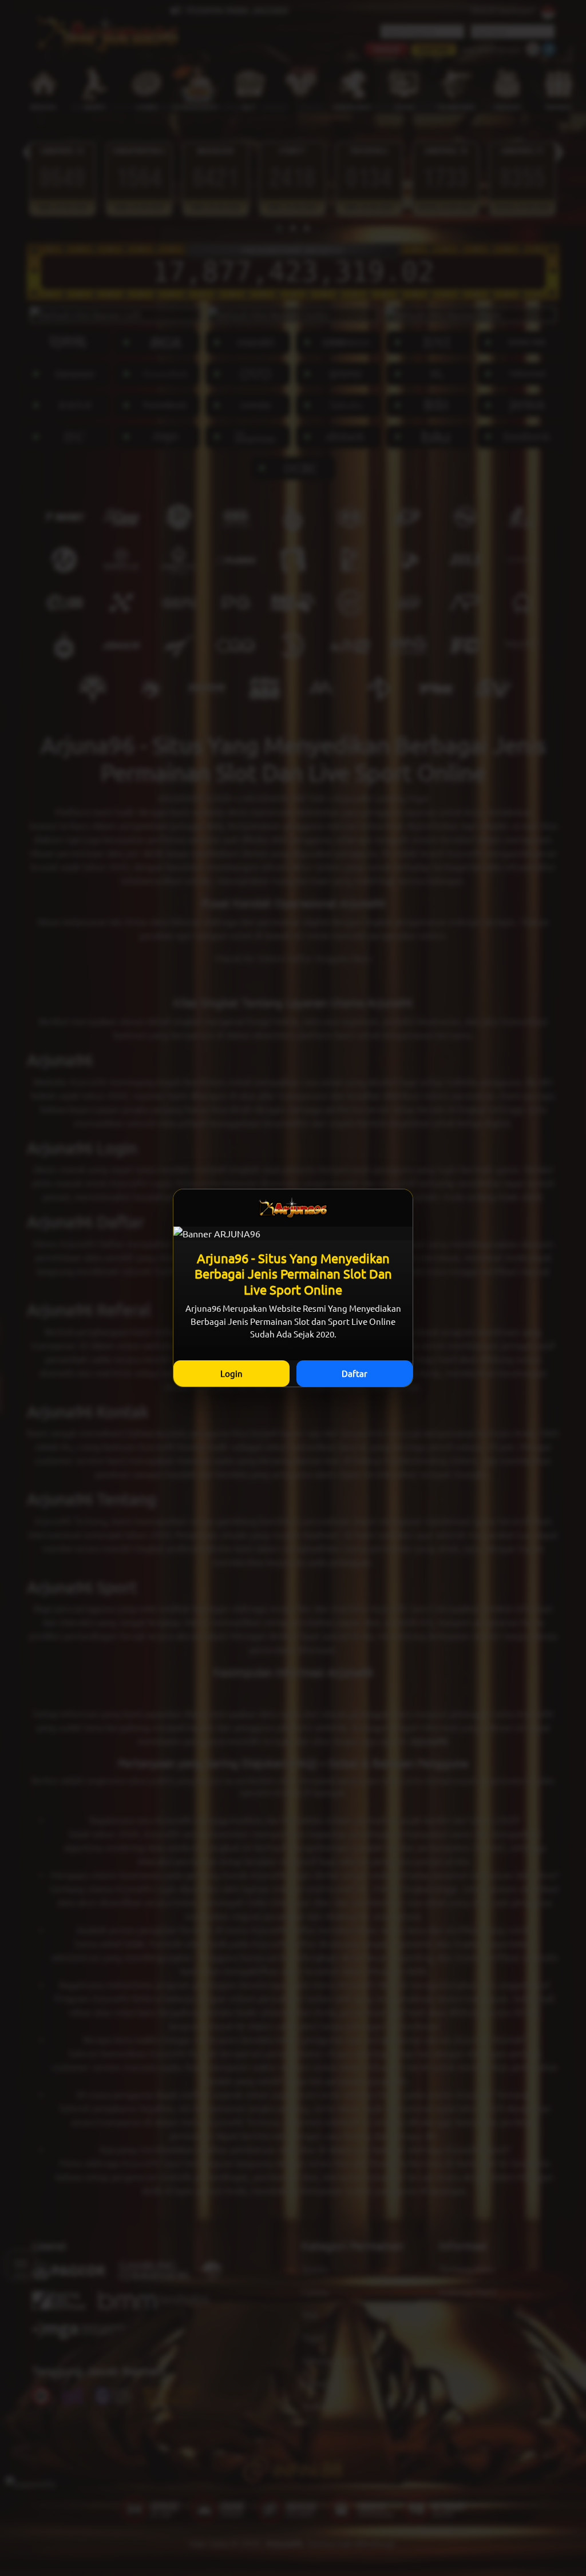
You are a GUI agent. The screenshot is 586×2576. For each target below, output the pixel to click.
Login (231, 1373)
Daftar (355, 1373)
